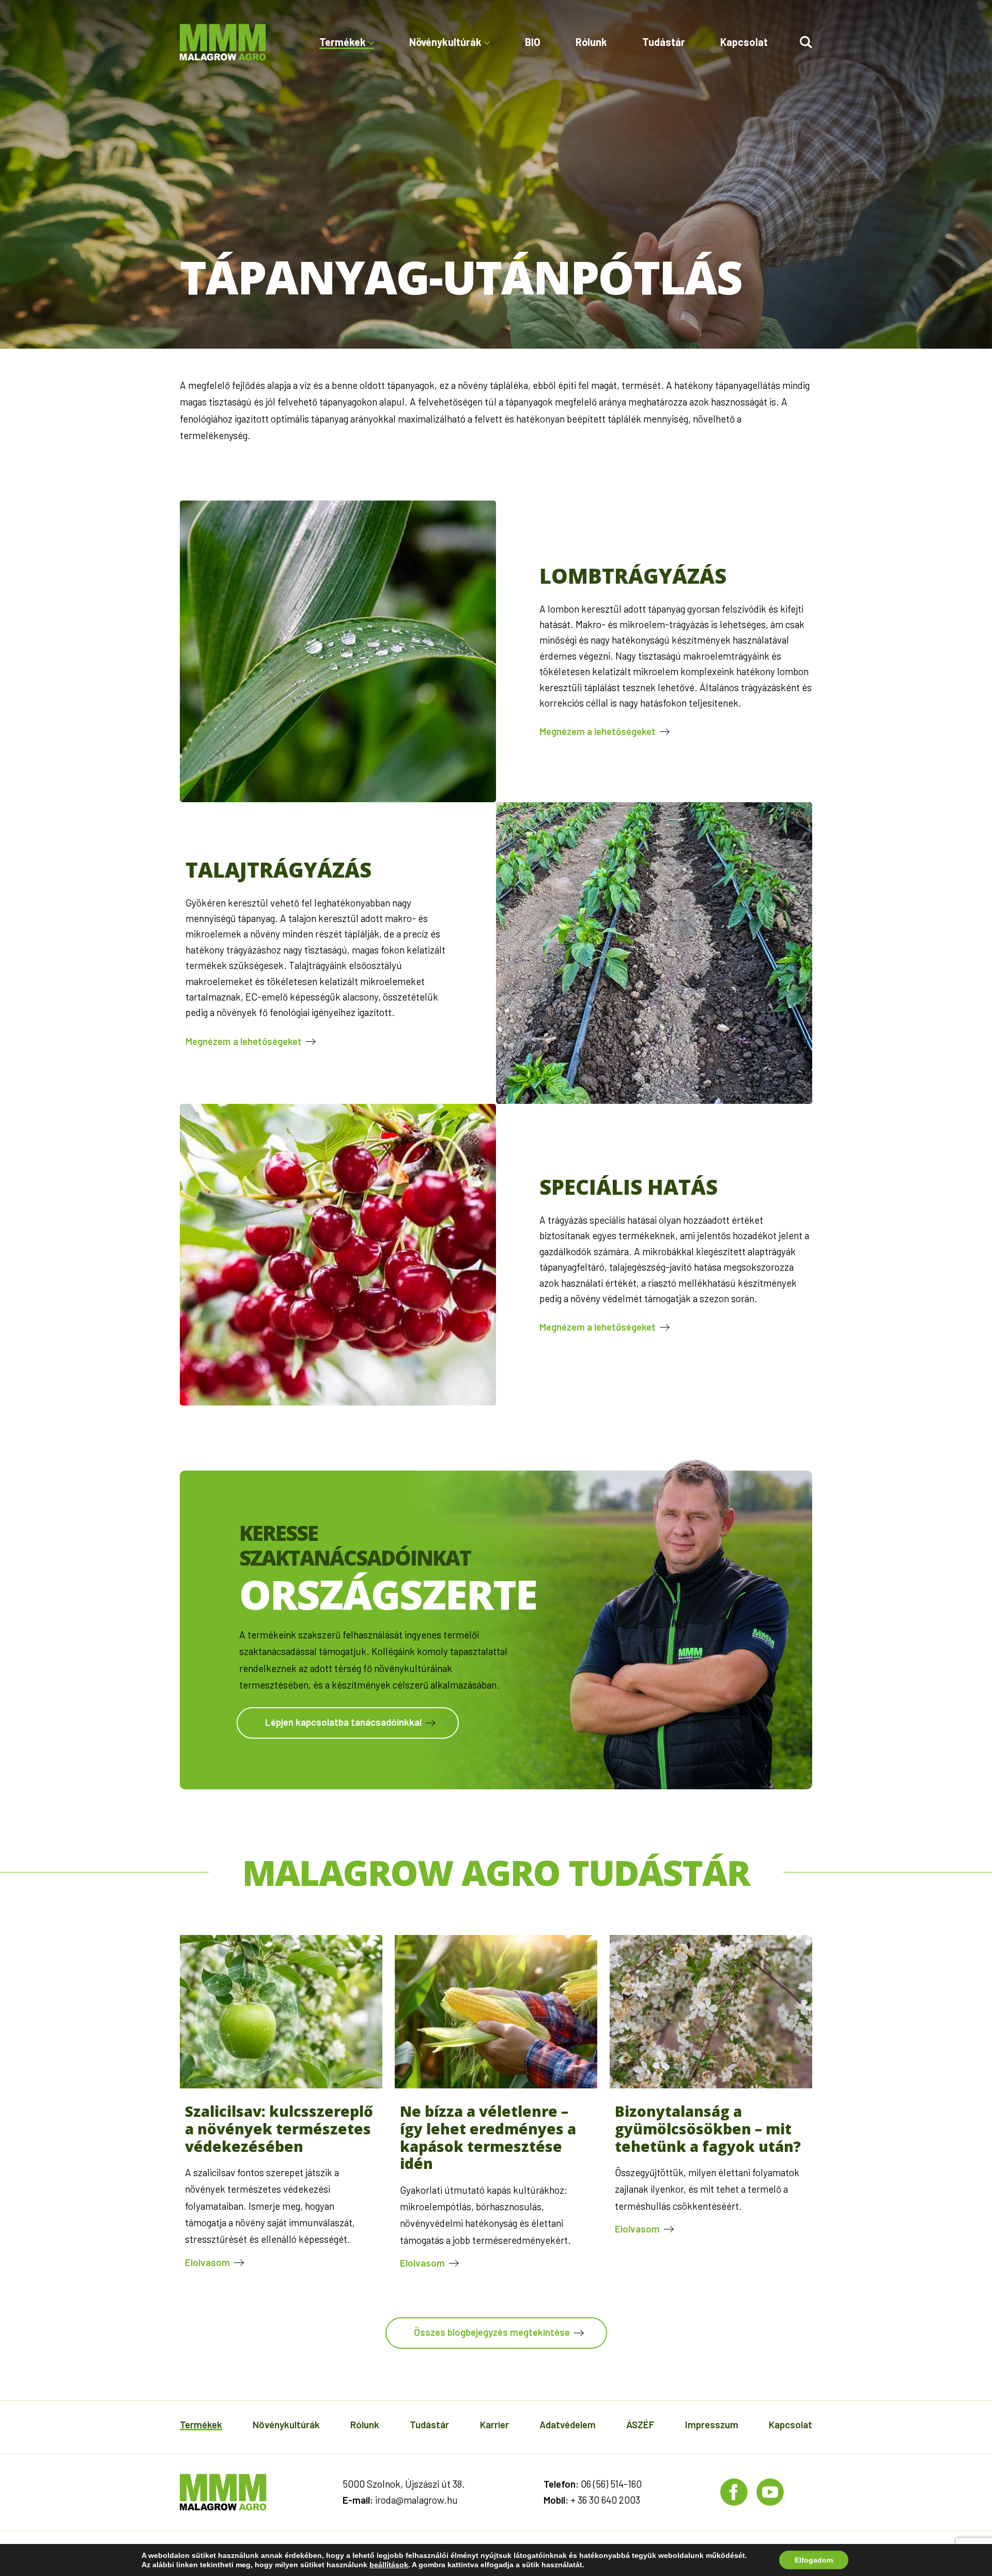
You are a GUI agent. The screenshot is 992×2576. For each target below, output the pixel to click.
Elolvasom (207, 2262)
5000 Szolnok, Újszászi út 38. (404, 2484)
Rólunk (591, 42)
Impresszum (712, 2424)
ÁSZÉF (640, 2424)
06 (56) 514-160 (611, 2484)
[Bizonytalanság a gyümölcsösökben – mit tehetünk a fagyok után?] (711, 2085)
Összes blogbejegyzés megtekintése (492, 2332)
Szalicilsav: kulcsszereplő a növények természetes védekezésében (279, 2128)
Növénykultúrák (286, 2424)
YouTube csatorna (770, 2492)
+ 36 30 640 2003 (605, 2500)
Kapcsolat (744, 42)
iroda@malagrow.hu (416, 2500)
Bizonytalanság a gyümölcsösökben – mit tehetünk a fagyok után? (708, 2128)
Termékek (201, 2424)
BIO (533, 42)
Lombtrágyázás (633, 576)
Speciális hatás (629, 1187)
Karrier (494, 2424)
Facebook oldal (734, 2492)
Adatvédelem (568, 2424)
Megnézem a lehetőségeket (598, 731)
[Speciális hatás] (338, 1255)
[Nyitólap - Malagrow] (223, 42)
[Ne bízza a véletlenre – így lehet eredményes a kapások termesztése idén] (496, 2085)
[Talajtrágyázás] (654, 953)
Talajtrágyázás (278, 870)
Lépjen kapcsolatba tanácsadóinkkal (343, 1722)
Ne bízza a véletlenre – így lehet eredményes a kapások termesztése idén (488, 2137)
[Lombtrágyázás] (338, 651)
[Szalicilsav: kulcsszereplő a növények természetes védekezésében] (281, 2085)
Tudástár (664, 42)
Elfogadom (814, 2560)
